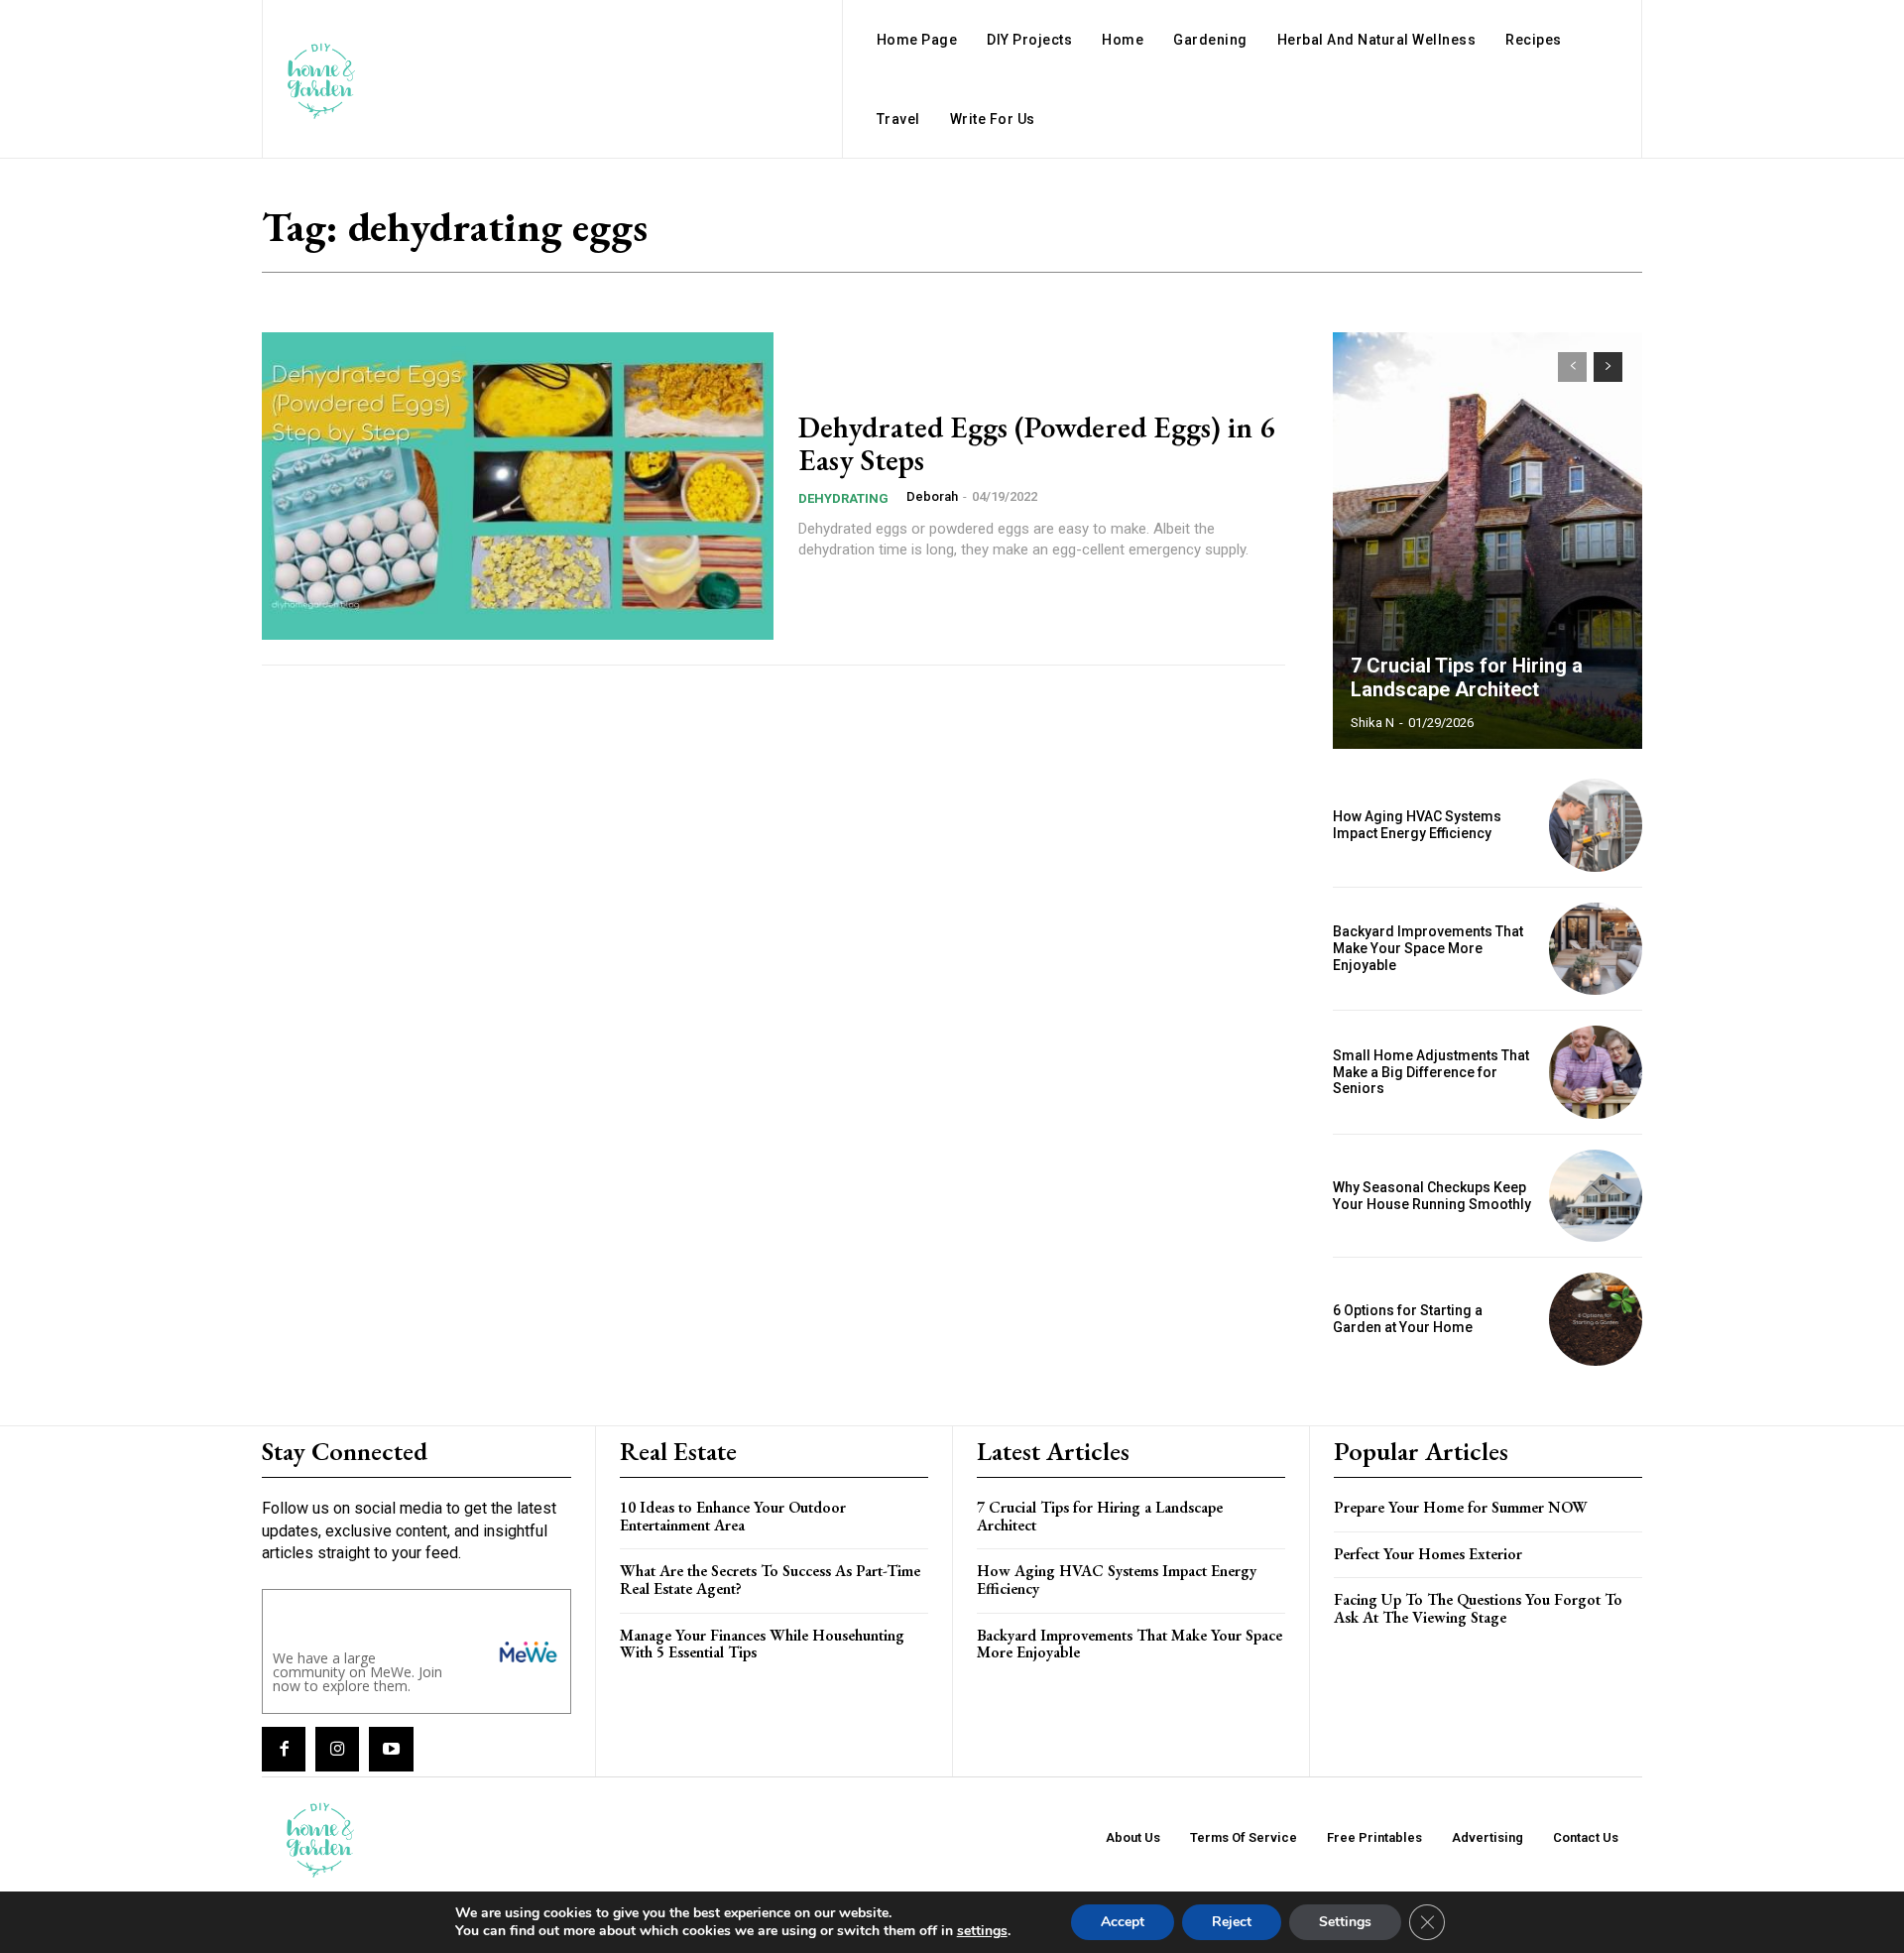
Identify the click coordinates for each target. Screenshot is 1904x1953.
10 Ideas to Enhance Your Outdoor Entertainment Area (733, 1516)
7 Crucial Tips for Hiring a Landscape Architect (1467, 677)
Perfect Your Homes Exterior (1428, 1554)
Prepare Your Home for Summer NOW (1461, 1507)
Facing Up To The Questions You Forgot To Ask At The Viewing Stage (1478, 1608)
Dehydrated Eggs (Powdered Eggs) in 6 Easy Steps (1036, 443)
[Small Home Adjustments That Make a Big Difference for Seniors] (1596, 1072)
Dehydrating (843, 498)
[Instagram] (337, 1749)
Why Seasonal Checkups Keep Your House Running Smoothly (1432, 1196)
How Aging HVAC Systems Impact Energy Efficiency (1417, 825)
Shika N (1372, 723)
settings (982, 1931)
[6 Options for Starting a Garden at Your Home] (1596, 1319)
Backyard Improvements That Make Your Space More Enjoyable (1428, 948)
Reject (1232, 1922)
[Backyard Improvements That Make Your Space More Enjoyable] (1596, 949)
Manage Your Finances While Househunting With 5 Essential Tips (762, 1644)
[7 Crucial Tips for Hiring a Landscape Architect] (1487, 541)
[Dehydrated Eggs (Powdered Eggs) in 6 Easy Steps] (518, 486)
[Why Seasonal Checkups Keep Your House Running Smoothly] (1596, 1196)
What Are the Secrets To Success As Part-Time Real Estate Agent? (770, 1580)
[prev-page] (1572, 367)
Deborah (932, 496)
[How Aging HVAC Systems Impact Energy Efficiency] (1596, 825)
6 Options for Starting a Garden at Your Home (1408, 1319)
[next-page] (1608, 367)
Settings (1345, 1922)
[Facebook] (284, 1749)
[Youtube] (391, 1749)
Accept (1123, 1922)
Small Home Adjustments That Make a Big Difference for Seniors (1431, 1072)
